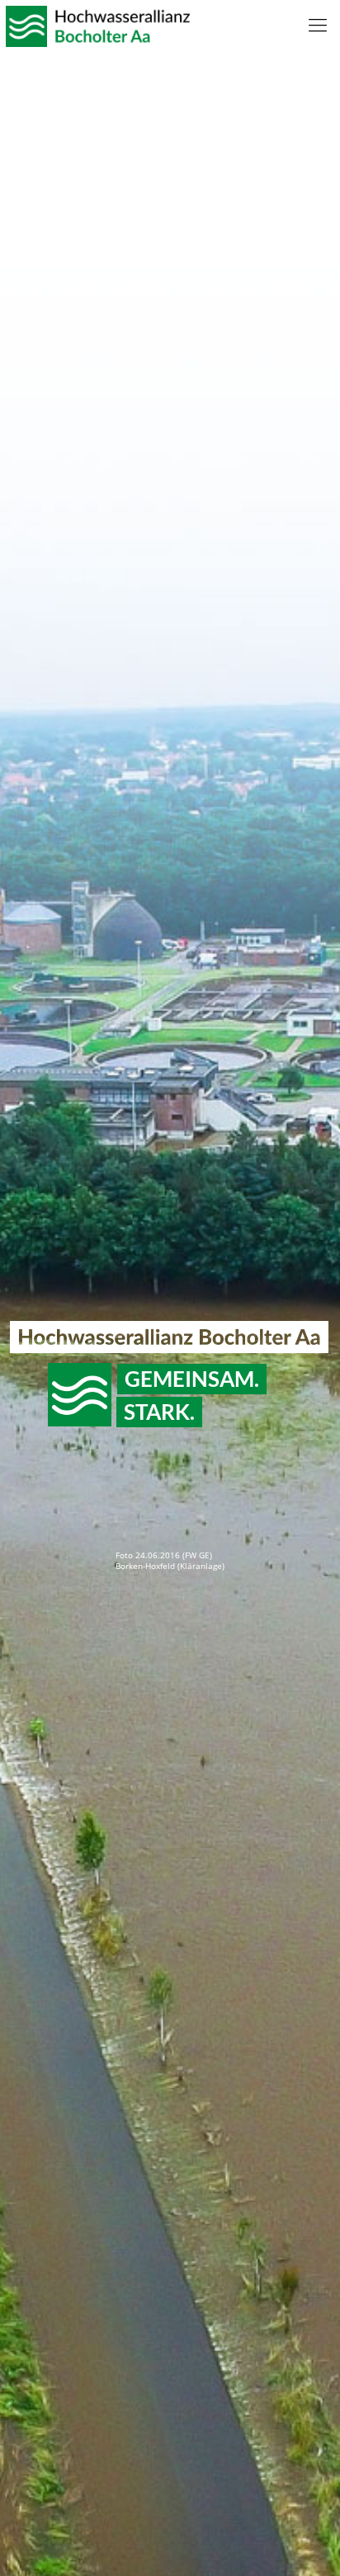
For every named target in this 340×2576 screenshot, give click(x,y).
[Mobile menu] (318, 25)
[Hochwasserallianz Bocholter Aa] (95, 25)
